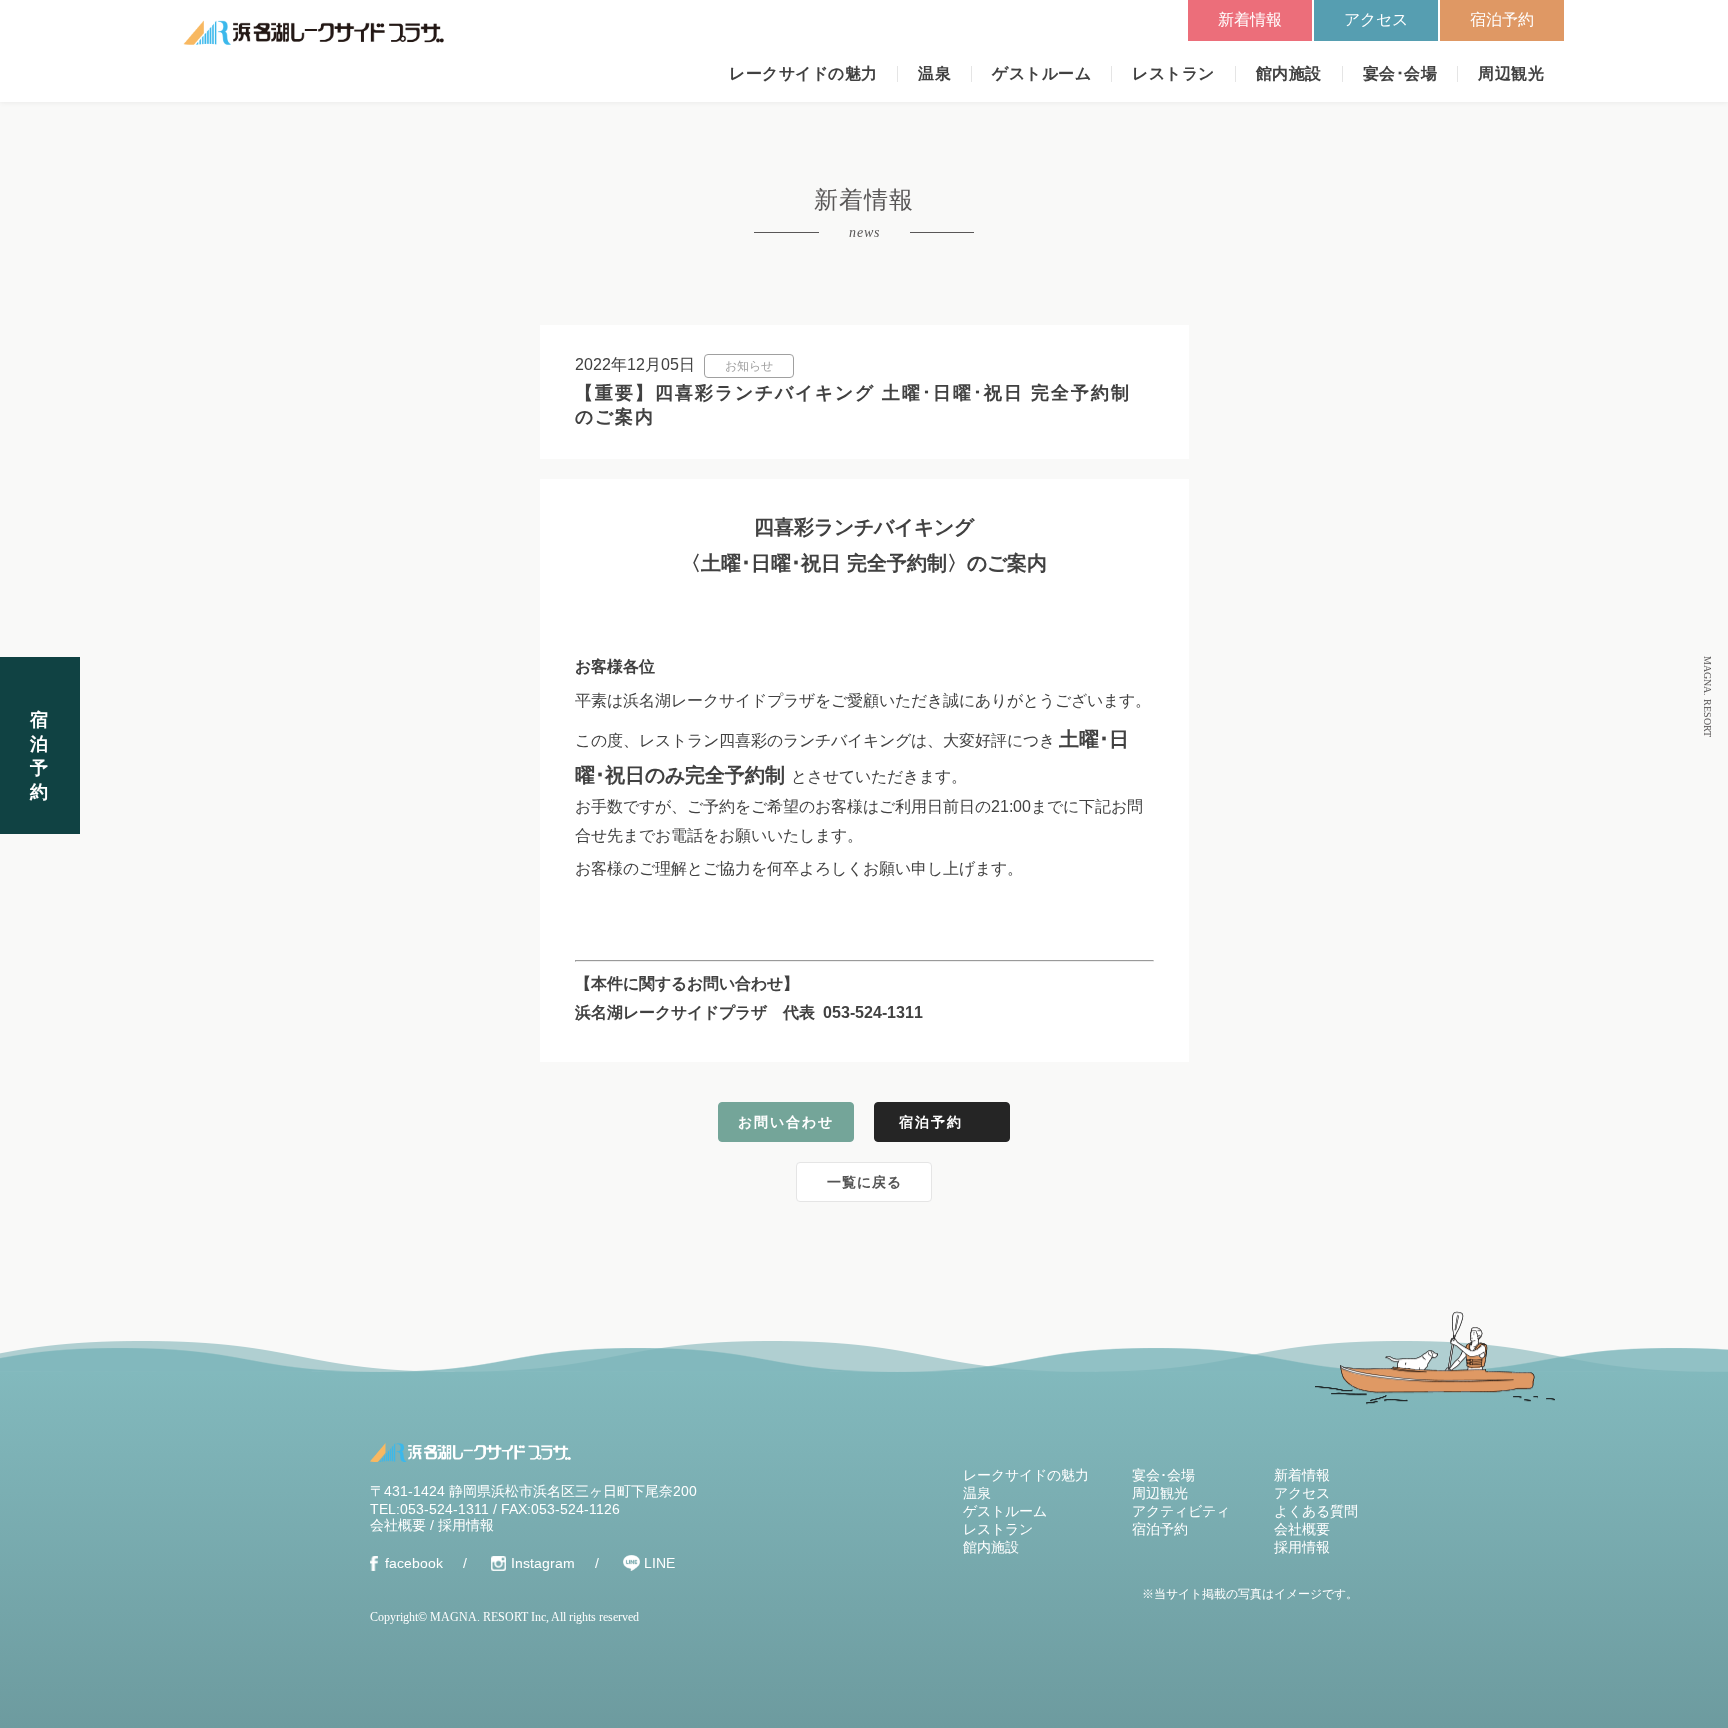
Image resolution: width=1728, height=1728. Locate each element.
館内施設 (1289, 73)
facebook (414, 1563)
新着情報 (1250, 19)
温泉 (934, 73)
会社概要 (398, 1525)
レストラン (1173, 73)
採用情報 (466, 1525)
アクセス (1376, 19)
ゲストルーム (1041, 73)
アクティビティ (1181, 1511)
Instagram (543, 1563)
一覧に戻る (864, 1182)
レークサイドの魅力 (803, 73)
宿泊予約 (1502, 19)
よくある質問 (1316, 1511)
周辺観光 (1511, 73)
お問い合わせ (786, 1122)
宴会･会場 (1400, 73)
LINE (659, 1563)
